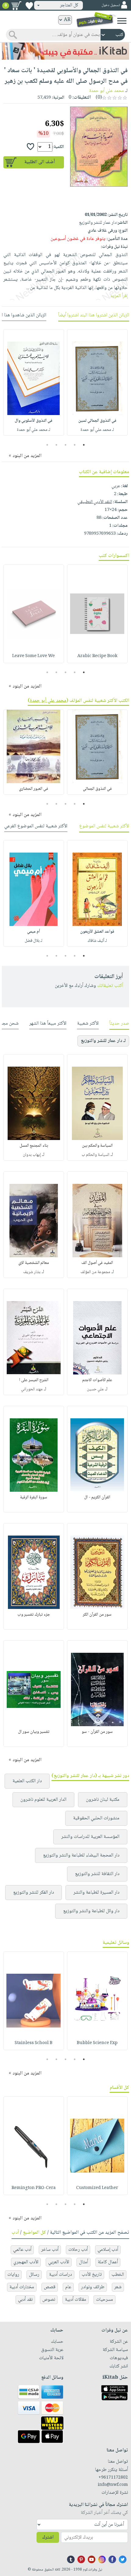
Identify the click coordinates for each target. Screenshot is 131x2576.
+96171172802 (113, 2478)
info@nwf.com (113, 2485)
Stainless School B (34, 2043)
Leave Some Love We (34, 656)
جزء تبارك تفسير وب (34, 1615)
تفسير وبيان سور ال (34, 1732)
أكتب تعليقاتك (110, 986)
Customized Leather (97, 2188)
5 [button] (47, 445)
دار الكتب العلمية (27, 1781)
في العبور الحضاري (34, 789)
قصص (50, 2287)
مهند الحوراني (32, 1389)
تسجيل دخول (111, 5)
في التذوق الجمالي (97, 789)
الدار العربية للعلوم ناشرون (43, 1800)
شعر (118, 2287)
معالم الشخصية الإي (34, 1263)
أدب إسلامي (108, 2250)
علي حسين (95, 1389)
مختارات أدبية (22, 2287)
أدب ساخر (50, 2250)
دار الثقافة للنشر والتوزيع (97, 1874)
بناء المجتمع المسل (34, 1146)
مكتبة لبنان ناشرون (103, 1800)
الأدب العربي (59, 2262)
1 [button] (84, 445)
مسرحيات (104, 2300)
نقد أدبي (25, 2300)
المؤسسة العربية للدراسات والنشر (90, 1837)
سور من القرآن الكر (97, 1615)
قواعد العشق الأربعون (97, 932)
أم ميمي (34, 932)
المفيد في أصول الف (97, 1263)
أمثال (83, 2262)
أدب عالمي (22, 2250)
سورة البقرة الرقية (34, 1497)
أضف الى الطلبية (40, 162)
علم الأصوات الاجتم (97, 1380)
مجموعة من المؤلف (95, 1272)
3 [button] (66, 445)
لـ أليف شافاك (97, 941)
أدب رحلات (78, 2250)
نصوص (49, 2300)
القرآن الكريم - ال (97, 1497)
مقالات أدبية (76, 2300)
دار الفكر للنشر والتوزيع (34, 1893)
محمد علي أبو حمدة (107, 91)
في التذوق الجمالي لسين (97, 421)
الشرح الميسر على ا (34, 1380)
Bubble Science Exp (97, 2043)
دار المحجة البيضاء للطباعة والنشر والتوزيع (81, 1855)
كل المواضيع (34, 2233)
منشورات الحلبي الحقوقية (96, 1818)
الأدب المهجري (26, 2262)
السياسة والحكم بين (97, 1146)
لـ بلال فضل (34, 941)
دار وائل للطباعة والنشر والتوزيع (91, 1911)
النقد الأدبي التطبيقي (95, 502)
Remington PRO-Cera (34, 2188)
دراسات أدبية (60, 2275)
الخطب (118, 2275)
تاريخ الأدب (92, 2275)
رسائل (34, 2275)
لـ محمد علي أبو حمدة (97, 430)
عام (68, 2287)
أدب (15, 2233)
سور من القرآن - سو (97, 1732)
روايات (13, 2275)
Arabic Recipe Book (97, 656)
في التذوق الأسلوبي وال (34, 421)
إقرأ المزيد (119, 296)
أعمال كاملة (108, 2262)
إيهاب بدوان (32, 1155)
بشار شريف (32, 1272)
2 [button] (75, 445)
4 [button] (57, 445)
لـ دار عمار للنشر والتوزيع (103, 1041)
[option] (97, 382)
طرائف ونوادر (93, 2287)
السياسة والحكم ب (96, 1155)
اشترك (48, 2537)
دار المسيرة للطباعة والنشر (96, 1893)
